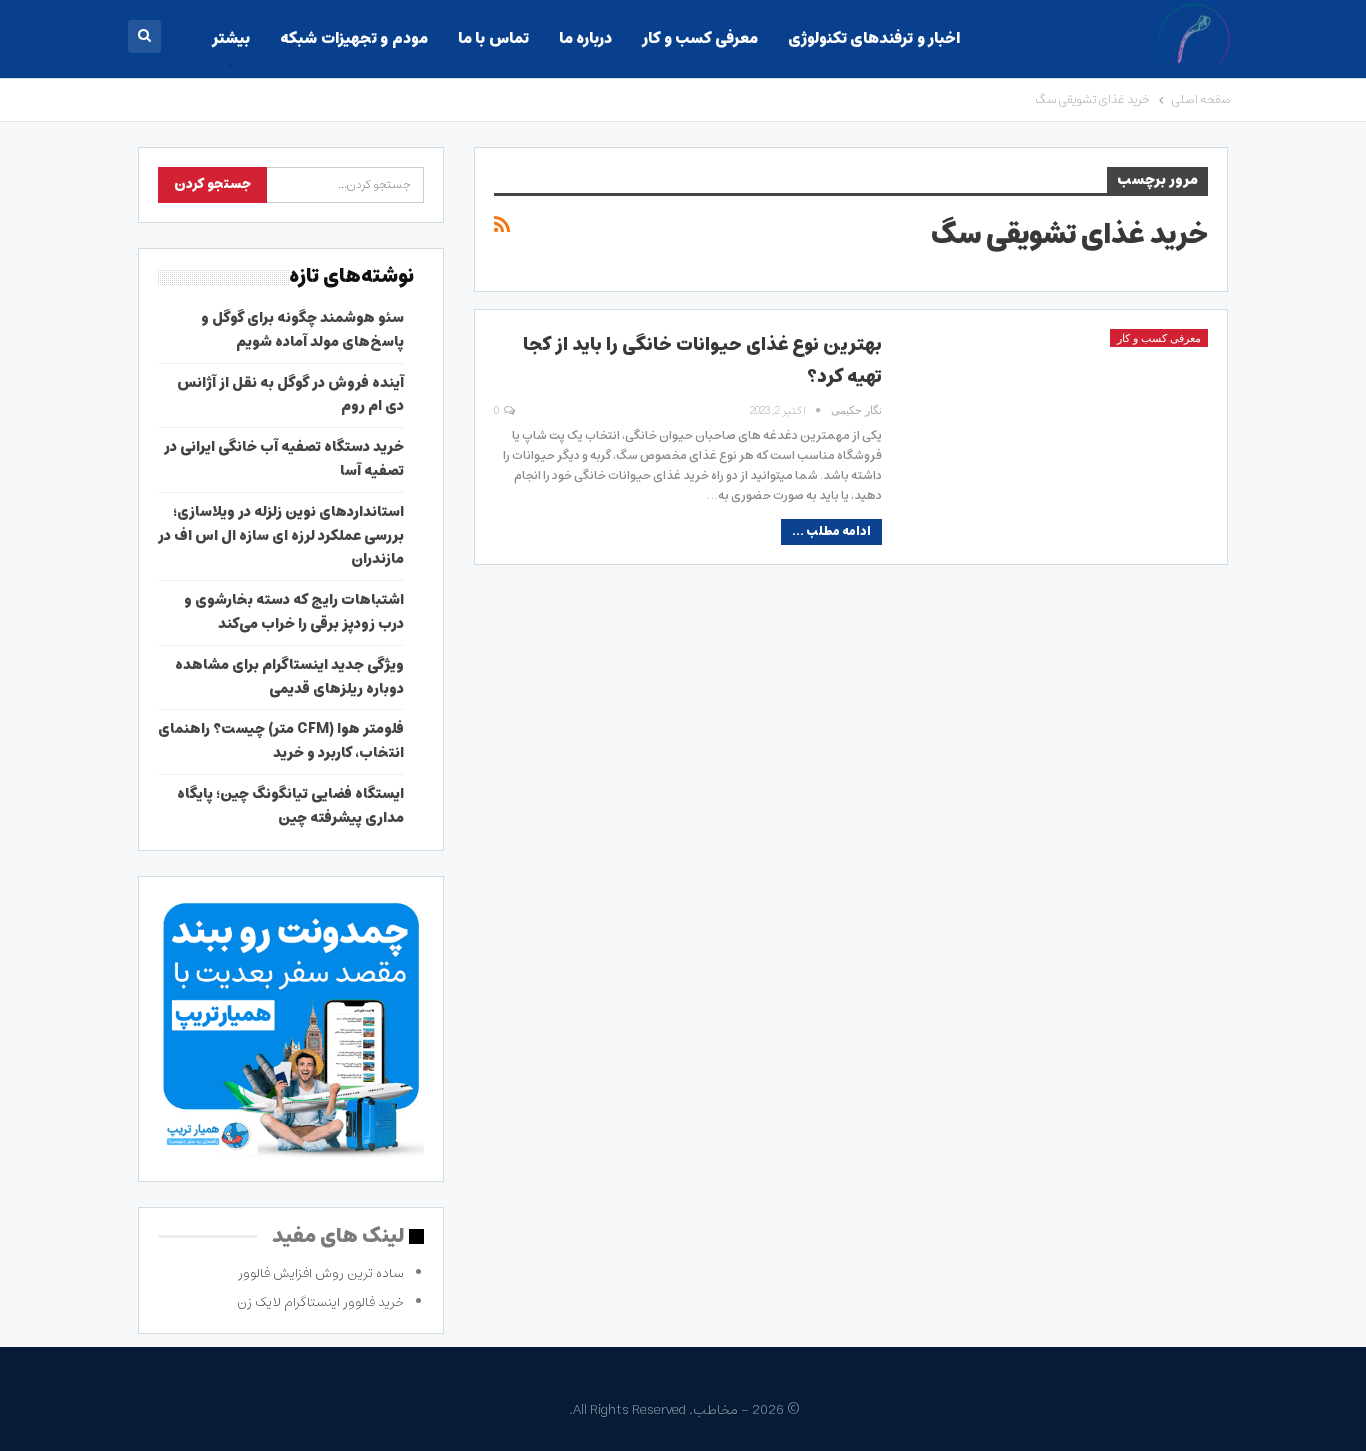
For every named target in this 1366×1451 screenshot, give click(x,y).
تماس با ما (493, 38)
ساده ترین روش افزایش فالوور (321, 1273)
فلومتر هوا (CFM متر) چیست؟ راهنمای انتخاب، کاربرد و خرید (281, 741)
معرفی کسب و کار (699, 38)
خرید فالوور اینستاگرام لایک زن (320, 1302)
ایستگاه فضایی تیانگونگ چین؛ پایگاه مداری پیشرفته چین (290, 806)
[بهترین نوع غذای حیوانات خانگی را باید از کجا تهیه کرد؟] (1058, 425)
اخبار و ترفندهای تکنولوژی (874, 38)
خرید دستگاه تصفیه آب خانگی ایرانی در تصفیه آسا (284, 459)
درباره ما (585, 38)
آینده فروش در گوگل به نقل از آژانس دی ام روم (290, 395)
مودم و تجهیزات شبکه (353, 38)
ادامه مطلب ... (831, 531)
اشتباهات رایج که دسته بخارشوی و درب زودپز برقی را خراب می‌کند (294, 612)
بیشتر (231, 38)
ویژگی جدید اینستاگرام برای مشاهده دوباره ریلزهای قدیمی (289, 677)
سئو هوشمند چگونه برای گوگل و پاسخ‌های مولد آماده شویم (302, 330)
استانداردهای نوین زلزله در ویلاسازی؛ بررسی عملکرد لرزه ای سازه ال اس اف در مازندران (281, 536)
